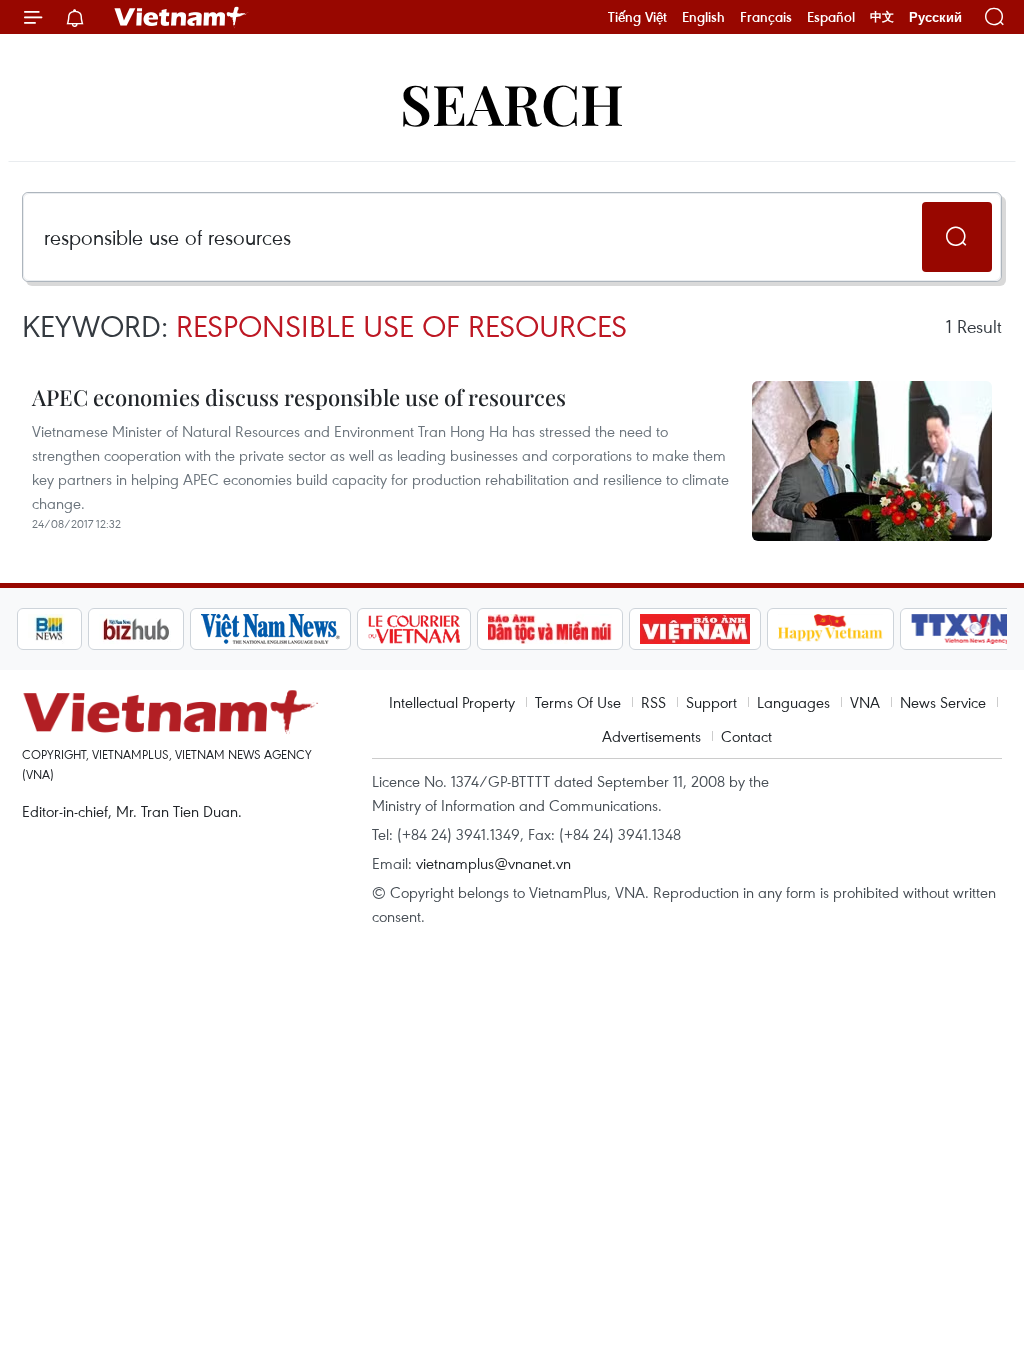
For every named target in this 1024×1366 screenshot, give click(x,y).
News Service (943, 702)
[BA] (695, 629)
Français (766, 17)
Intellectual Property (452, 702)
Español (831, 17)
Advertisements (651, 736)
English (703, 17)
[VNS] (270, 629)
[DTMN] (550, 629)
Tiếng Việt (637, 17)
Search (512, 102)
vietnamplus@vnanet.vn (493, 863)
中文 (882, 17)
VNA (865, 702)
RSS (653, 702)
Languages (793, 702)
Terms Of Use (578, 702)
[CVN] (414, 629)
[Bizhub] (136, 629)
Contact (746, 736)
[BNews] (49, 629)
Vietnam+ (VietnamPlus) (181, 17)
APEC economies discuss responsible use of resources (299, 397)
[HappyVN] (831, 629)
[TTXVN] (960, 629)
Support (711, 702)
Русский (935, 17)
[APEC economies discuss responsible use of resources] (872, 461)
